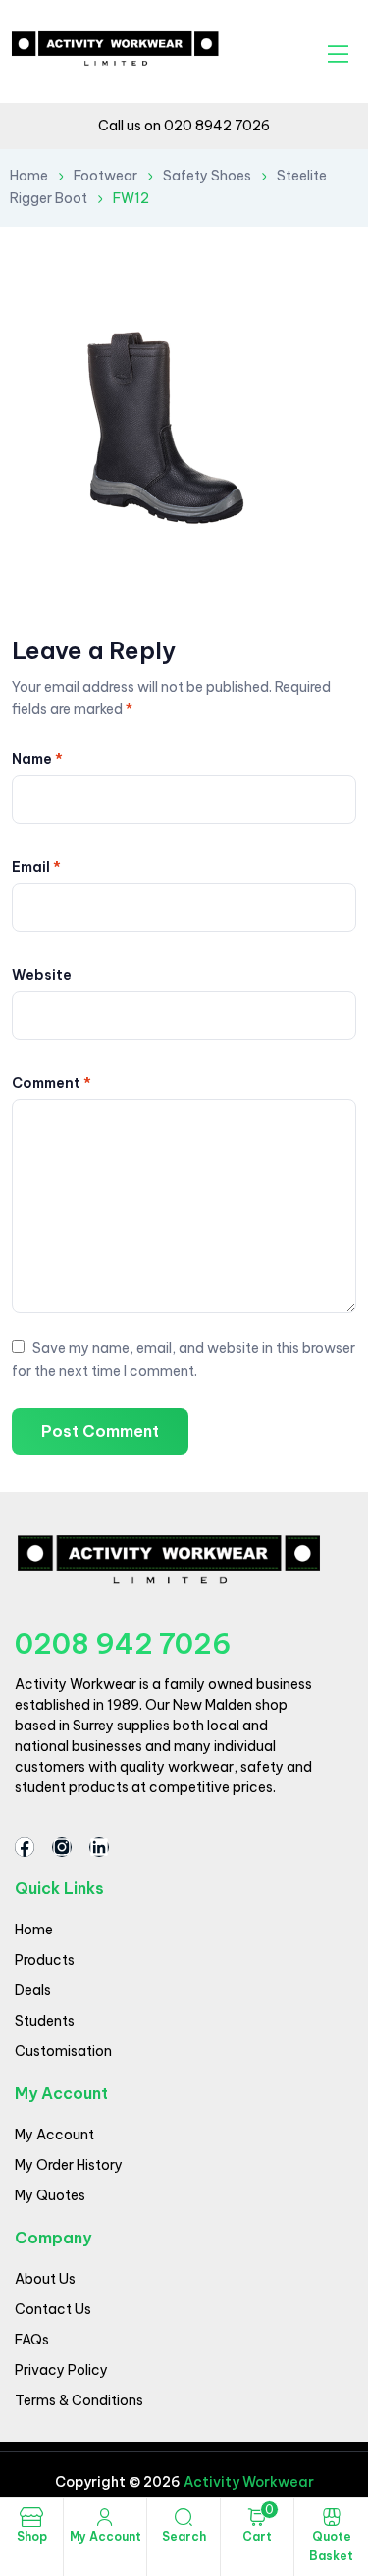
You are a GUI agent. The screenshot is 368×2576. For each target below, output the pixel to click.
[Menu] (338, 54)
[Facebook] (25, 1847)
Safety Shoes (207, 176)
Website (42, 975)
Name (37, 759)
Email (36, 867)
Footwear (105, 176)
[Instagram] (62, 1847)
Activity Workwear (247, 2482)
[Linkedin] (99, 1847)
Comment (52, 1083)
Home (29, 176)
